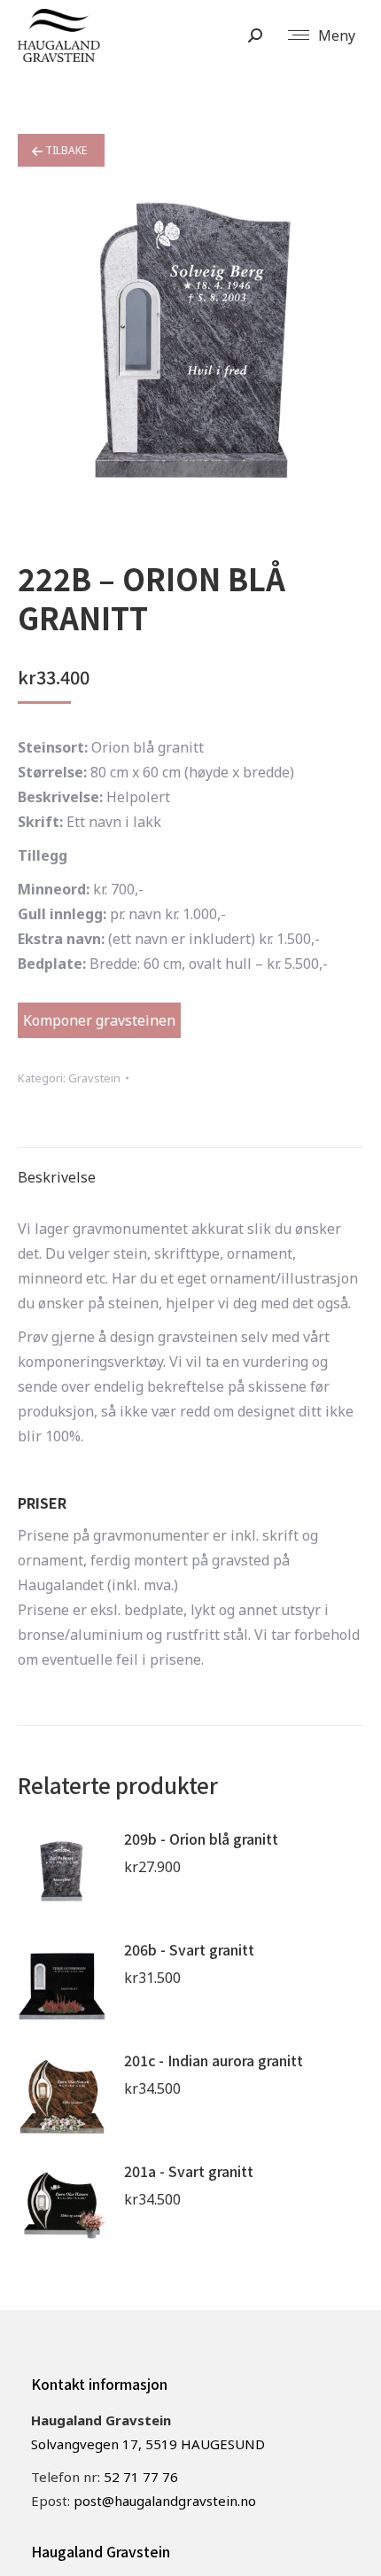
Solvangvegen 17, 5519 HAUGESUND (148, 2444)
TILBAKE (65, 150)
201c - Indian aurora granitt (214, 2060)
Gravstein (94, 1078)
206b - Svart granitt (189, 1949)
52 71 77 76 (141, 2477)
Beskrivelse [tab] (57, 1177)
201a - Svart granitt (189, 2171)
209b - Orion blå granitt (201, 1838)
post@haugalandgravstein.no (165, 2501)
